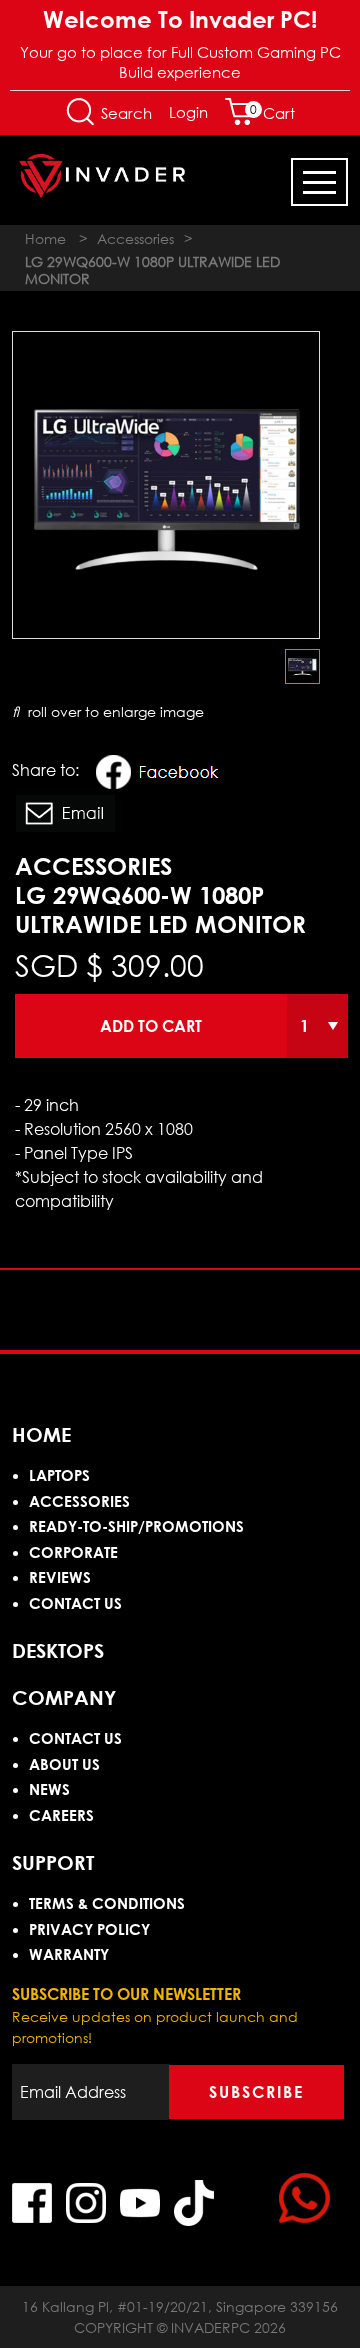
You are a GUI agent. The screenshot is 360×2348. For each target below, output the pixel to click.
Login (188, 112)
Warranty (69, 1954)
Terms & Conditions (107, 1903)
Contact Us (75, 1603)
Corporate (73, 1552)
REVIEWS (60, 1577)
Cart (272, 113)
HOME (41, 1434)
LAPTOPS (59, 1475)
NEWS (49, 1789)
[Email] (65, 816)
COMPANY (64, 1697)
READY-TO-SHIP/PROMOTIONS (136, 1526)
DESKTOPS (58, 1650)
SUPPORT (53, 1862)
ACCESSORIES (79, 1501)
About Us (64, 1764)
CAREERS (61, 1815)
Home (45, 238)
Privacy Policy (89, 1929)
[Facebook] (163, 775)
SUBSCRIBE (256, 2092)
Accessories (135, 238)
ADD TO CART (151, 1026)
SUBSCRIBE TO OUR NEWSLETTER (126, 1994)
